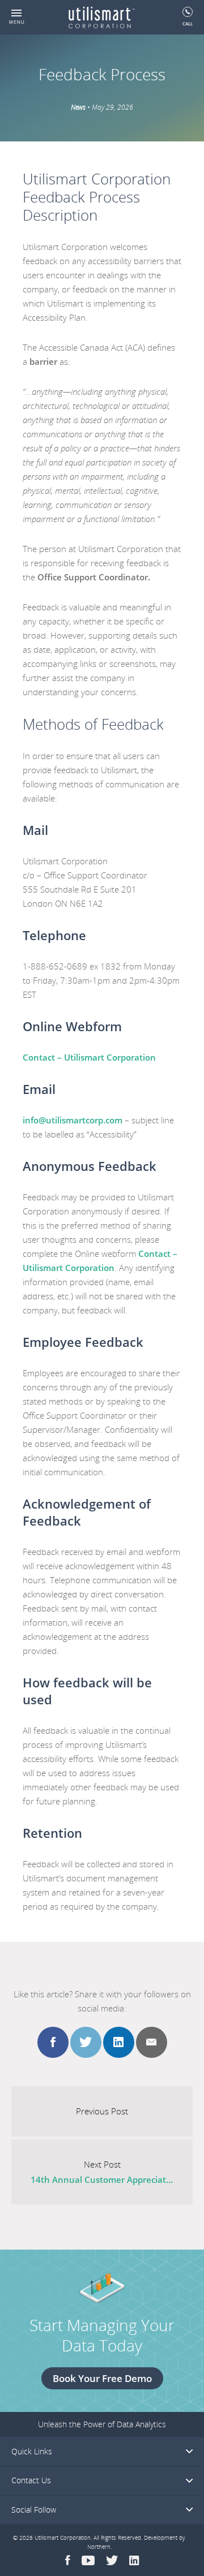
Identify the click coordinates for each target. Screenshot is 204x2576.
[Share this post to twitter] (86, 2042)
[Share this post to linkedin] (119, 2042)
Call (188, 23)
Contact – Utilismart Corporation (89, 1057)
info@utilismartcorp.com (73, 1120)
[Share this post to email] (152, 2042)
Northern (99, 2547)
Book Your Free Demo (102, 2378)
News (78, 107)
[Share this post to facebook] (53, 2042)
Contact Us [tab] (31, 2480)
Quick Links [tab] (32, 2451)
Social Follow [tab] (34, 2510)
